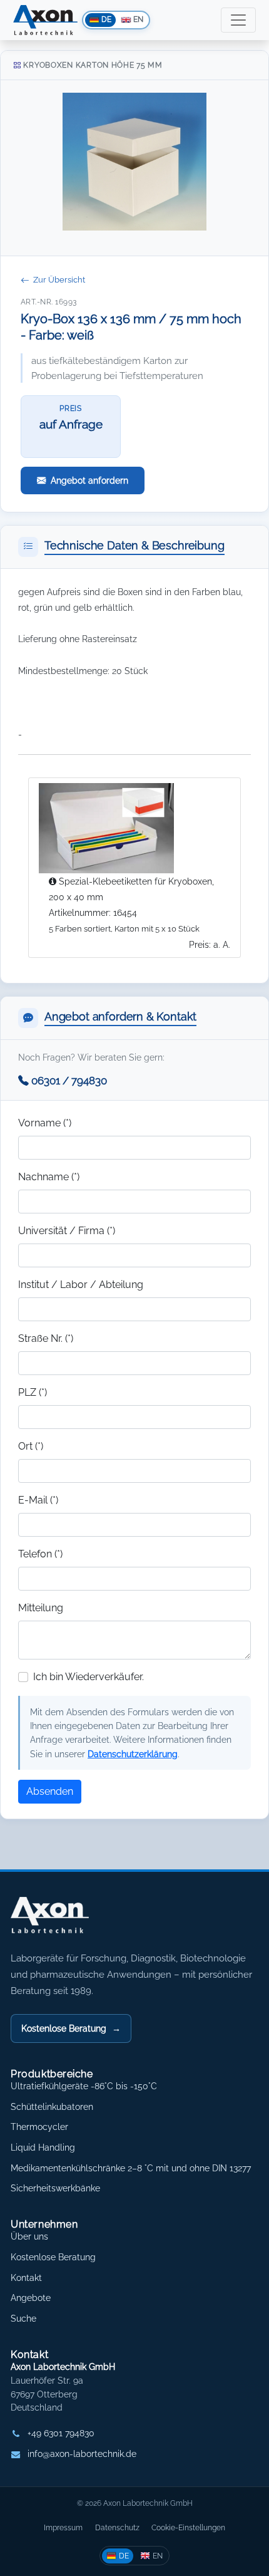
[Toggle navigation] (238, 20)
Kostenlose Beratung (71, 2028)
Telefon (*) (40, 1554)
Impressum (63, 2527)
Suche (23, 2319)
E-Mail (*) (38, 1500)
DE (124, 2556)
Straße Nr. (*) (46, 1338)
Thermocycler (39, 2127)
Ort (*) (31, 1446)
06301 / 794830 (69, 1081)
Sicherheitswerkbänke (55, 2188)
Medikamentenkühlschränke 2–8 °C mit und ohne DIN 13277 (131, 2168)
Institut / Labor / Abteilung (81, 1285)
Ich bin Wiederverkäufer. (89, 1677)
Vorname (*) (45, 1123)
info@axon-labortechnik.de (82, 2454)
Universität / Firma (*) (67, 1231)
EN (158, 2556)
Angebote (31, 2298)
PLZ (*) (33, 1392)
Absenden (50, 1791)
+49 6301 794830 (61, 2433)
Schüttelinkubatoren (52, 2107)
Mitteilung (41, 1608)
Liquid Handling (43, 2148)
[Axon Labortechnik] (63, 1921)
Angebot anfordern (89, 480)
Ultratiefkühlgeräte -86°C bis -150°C (84, 2086)
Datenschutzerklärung (133, 1754)
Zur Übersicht (59, 280)
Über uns (29, 2236)
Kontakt (26, 2278)
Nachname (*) (49, 1177)
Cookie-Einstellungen (188, 2527)
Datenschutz (117, 2527)
